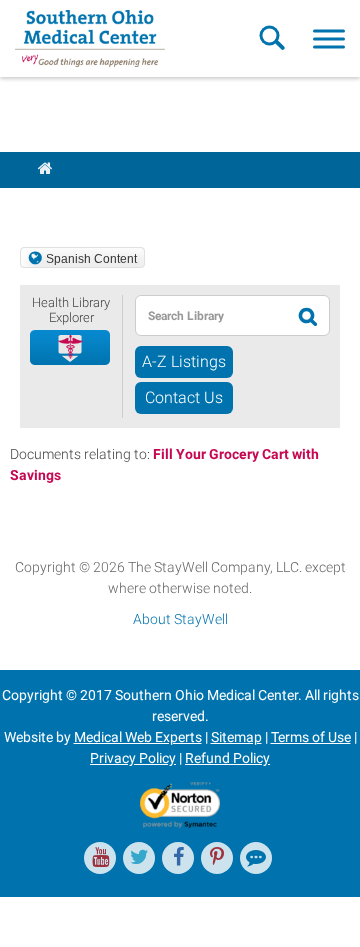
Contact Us (184, 397)
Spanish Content (91, 259)
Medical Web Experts (138, 737)
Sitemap (236, 737)
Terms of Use (311, 737)
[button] (71, 348)
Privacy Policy (133, 758)
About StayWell (180, 619)
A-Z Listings (184, 361)
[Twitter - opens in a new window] (139, 858)
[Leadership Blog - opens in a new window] (256, 858)
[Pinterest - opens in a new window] (217, 858)
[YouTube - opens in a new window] (100, 858)
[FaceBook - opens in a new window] (178, 858)
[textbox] (213, 315)
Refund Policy (227, 758)
